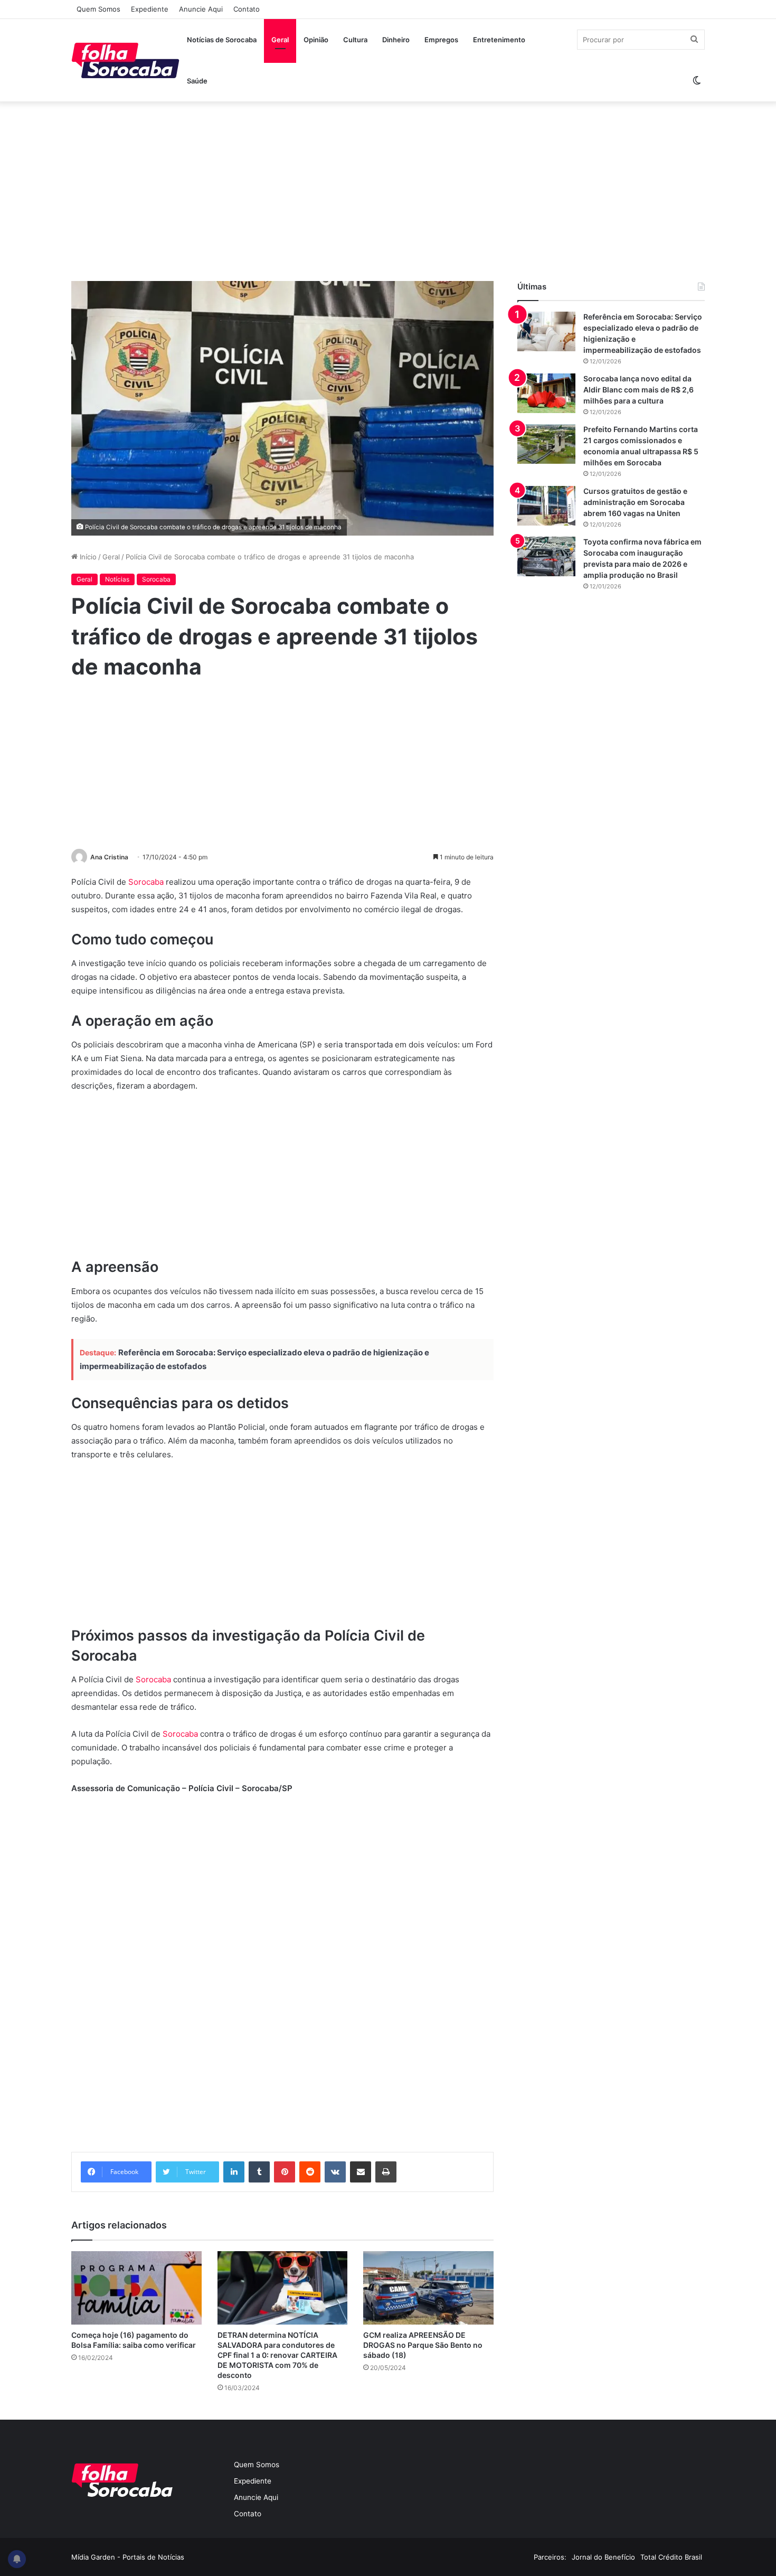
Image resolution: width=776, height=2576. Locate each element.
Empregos (441, 40)
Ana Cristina (109, 857)
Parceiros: (550, 2557)
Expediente (150, 9)
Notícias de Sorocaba (222, 40)
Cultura (355, 40)
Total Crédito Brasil (671, 2557)
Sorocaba (156, 579)
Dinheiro (396, 40)
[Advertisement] (388, 191)
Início (87, 557)
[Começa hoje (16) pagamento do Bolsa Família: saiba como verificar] (136, 2288)
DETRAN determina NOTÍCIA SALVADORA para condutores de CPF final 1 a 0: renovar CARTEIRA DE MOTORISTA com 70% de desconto (277, 2355)
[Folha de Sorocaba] (125, 60)
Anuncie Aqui (201, 9)
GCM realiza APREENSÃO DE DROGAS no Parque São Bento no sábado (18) (423, 2345)
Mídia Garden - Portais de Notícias (128, 2557)
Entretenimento (499, 40)
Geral (280, 40)
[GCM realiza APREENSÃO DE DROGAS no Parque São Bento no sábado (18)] (428, 2288)
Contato (247, 9)
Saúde (197, 81)
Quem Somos (98, 9)
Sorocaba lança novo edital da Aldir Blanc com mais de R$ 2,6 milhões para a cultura (638, 390)
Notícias (117, 579)
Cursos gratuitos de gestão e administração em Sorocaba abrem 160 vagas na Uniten (635, 502)
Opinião (316, 40)
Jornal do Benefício (603, 2557)
